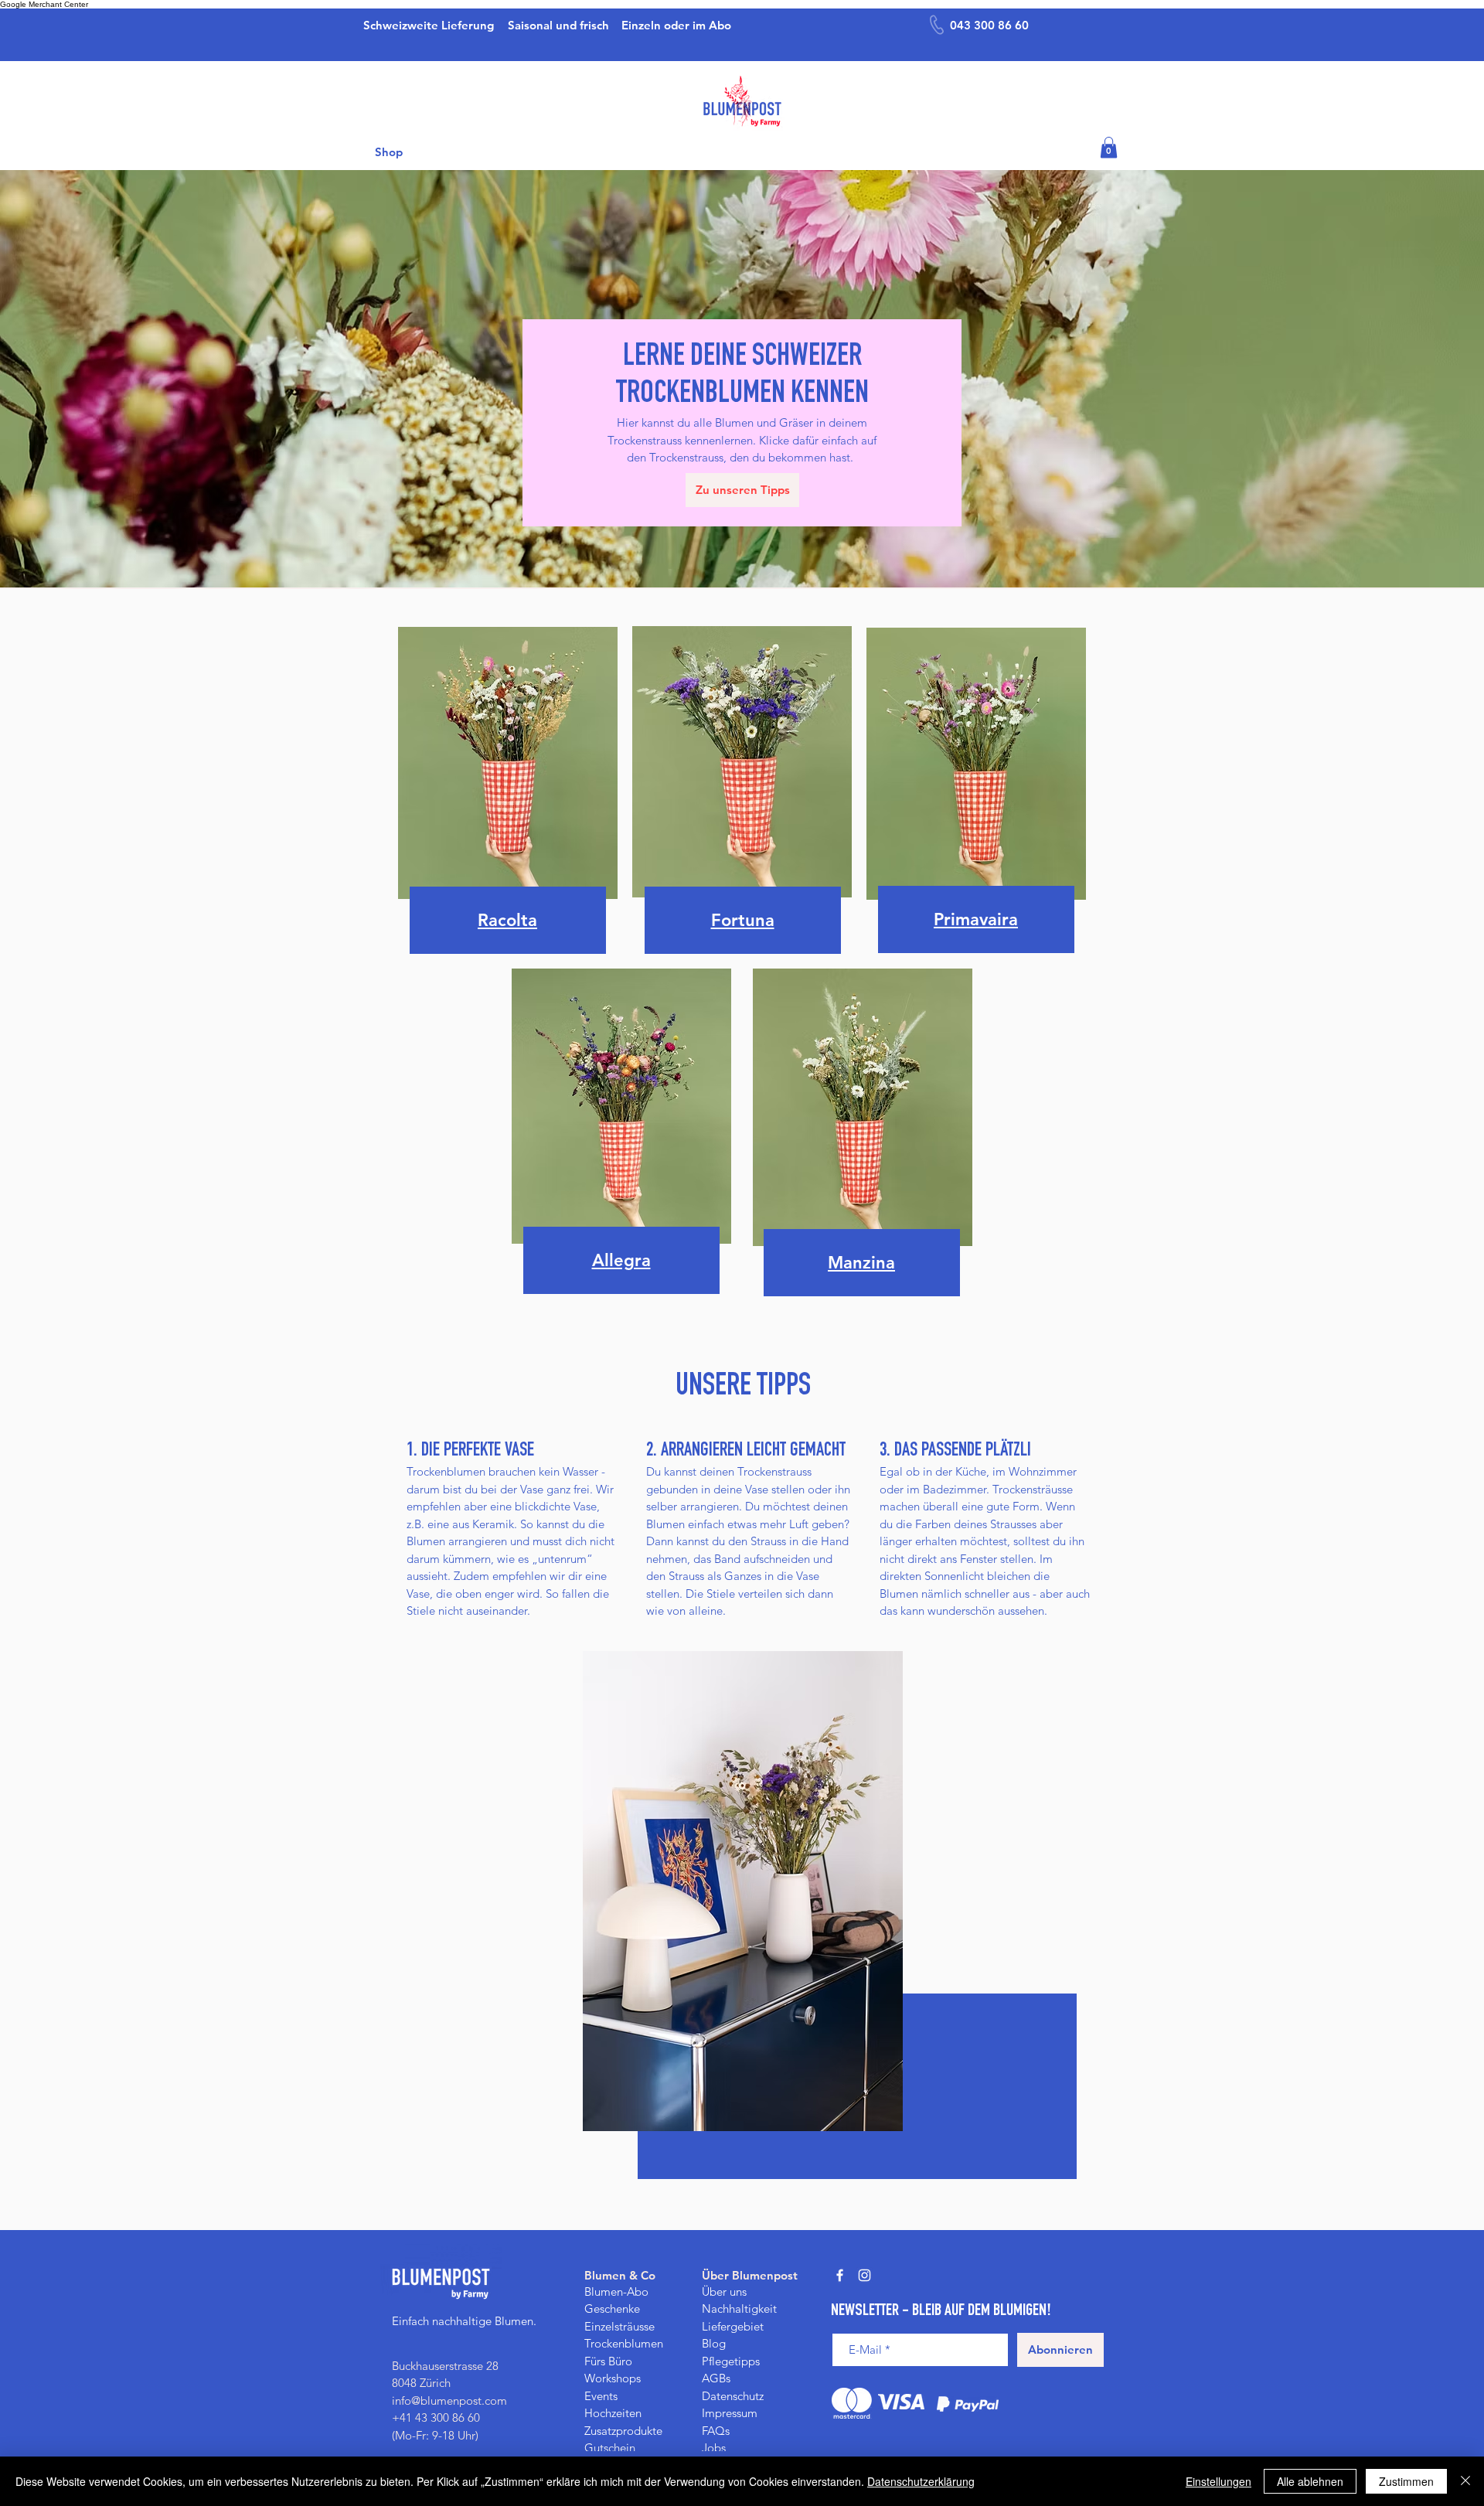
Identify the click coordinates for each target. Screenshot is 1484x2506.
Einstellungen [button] (1219, 2481)
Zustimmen (1406, 2481)
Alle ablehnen (1310, 2481)
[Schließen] (1465, 2481)
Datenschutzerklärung (921, 2481)
